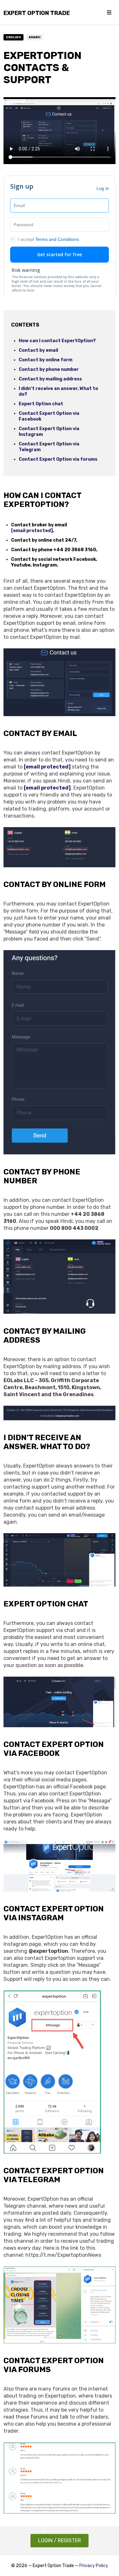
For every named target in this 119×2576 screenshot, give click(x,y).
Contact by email (38, 350)
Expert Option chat (41, 404)
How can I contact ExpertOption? (57, 341)
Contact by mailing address (50, 379)
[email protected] (32, 531)
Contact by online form (46, 360)
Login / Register (60, 2540)
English (13, 37)
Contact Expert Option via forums (58, 459)
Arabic (35, 37)
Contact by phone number (49, 369)
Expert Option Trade (37, 13)
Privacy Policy (94, 2566)
